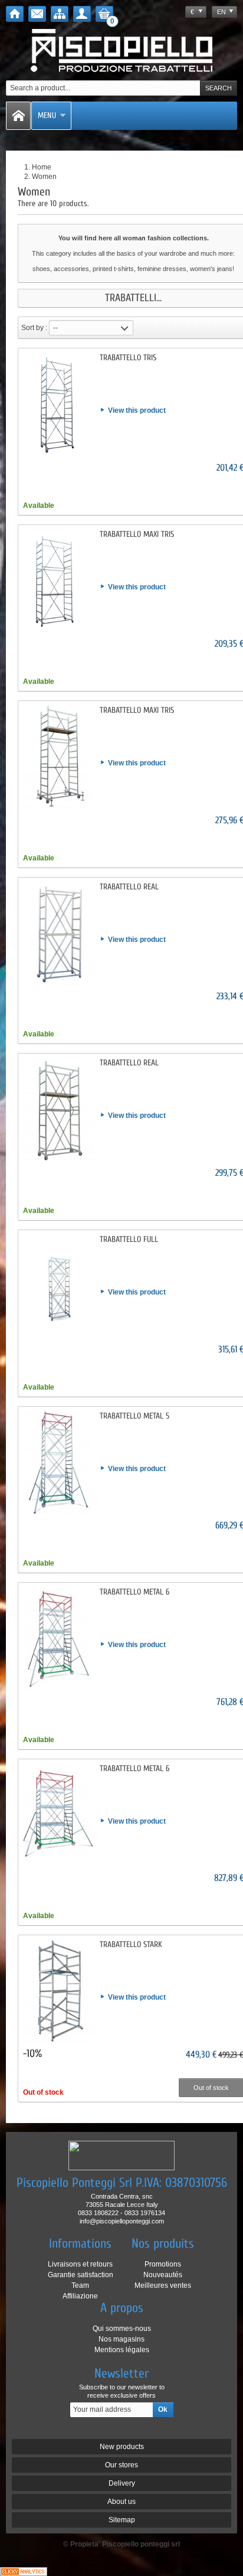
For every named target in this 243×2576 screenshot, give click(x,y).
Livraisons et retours (80, 2264)
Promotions (163, 2264)
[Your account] (82, 14)
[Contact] (37, 14)
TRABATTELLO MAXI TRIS (137, 534)
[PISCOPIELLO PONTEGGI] (122, 51)
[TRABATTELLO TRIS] (58, 405)
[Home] (15, 14)
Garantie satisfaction (81, 2275)
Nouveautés (163, 2275)
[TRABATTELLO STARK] (58, 1991)
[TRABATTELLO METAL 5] (58, 1463)
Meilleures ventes (163, 2285)
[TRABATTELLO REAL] (58, 934)
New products (122, 2447)
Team (80, 2285)
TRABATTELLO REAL (129, 887)
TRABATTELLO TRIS (128, 358)
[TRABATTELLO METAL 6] (58, 1639)
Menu (47, 115)
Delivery (122, 2483)
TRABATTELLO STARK (131, 1944)
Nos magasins (121, 2339)
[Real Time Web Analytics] (24, 2571)
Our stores (121, 2465)
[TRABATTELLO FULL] (58, 1286)
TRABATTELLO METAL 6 (134, 1592)
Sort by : (34, 328)
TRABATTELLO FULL (129, 1239)
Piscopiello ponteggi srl (141, 2544)
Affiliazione (80, 2296)
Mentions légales (122, 2350)
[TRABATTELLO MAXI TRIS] (58, 581)
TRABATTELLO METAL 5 (134, 1416)
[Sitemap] (60, 14)
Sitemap (122, 2520)
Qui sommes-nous (122, 2329)
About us (121, 2502)
